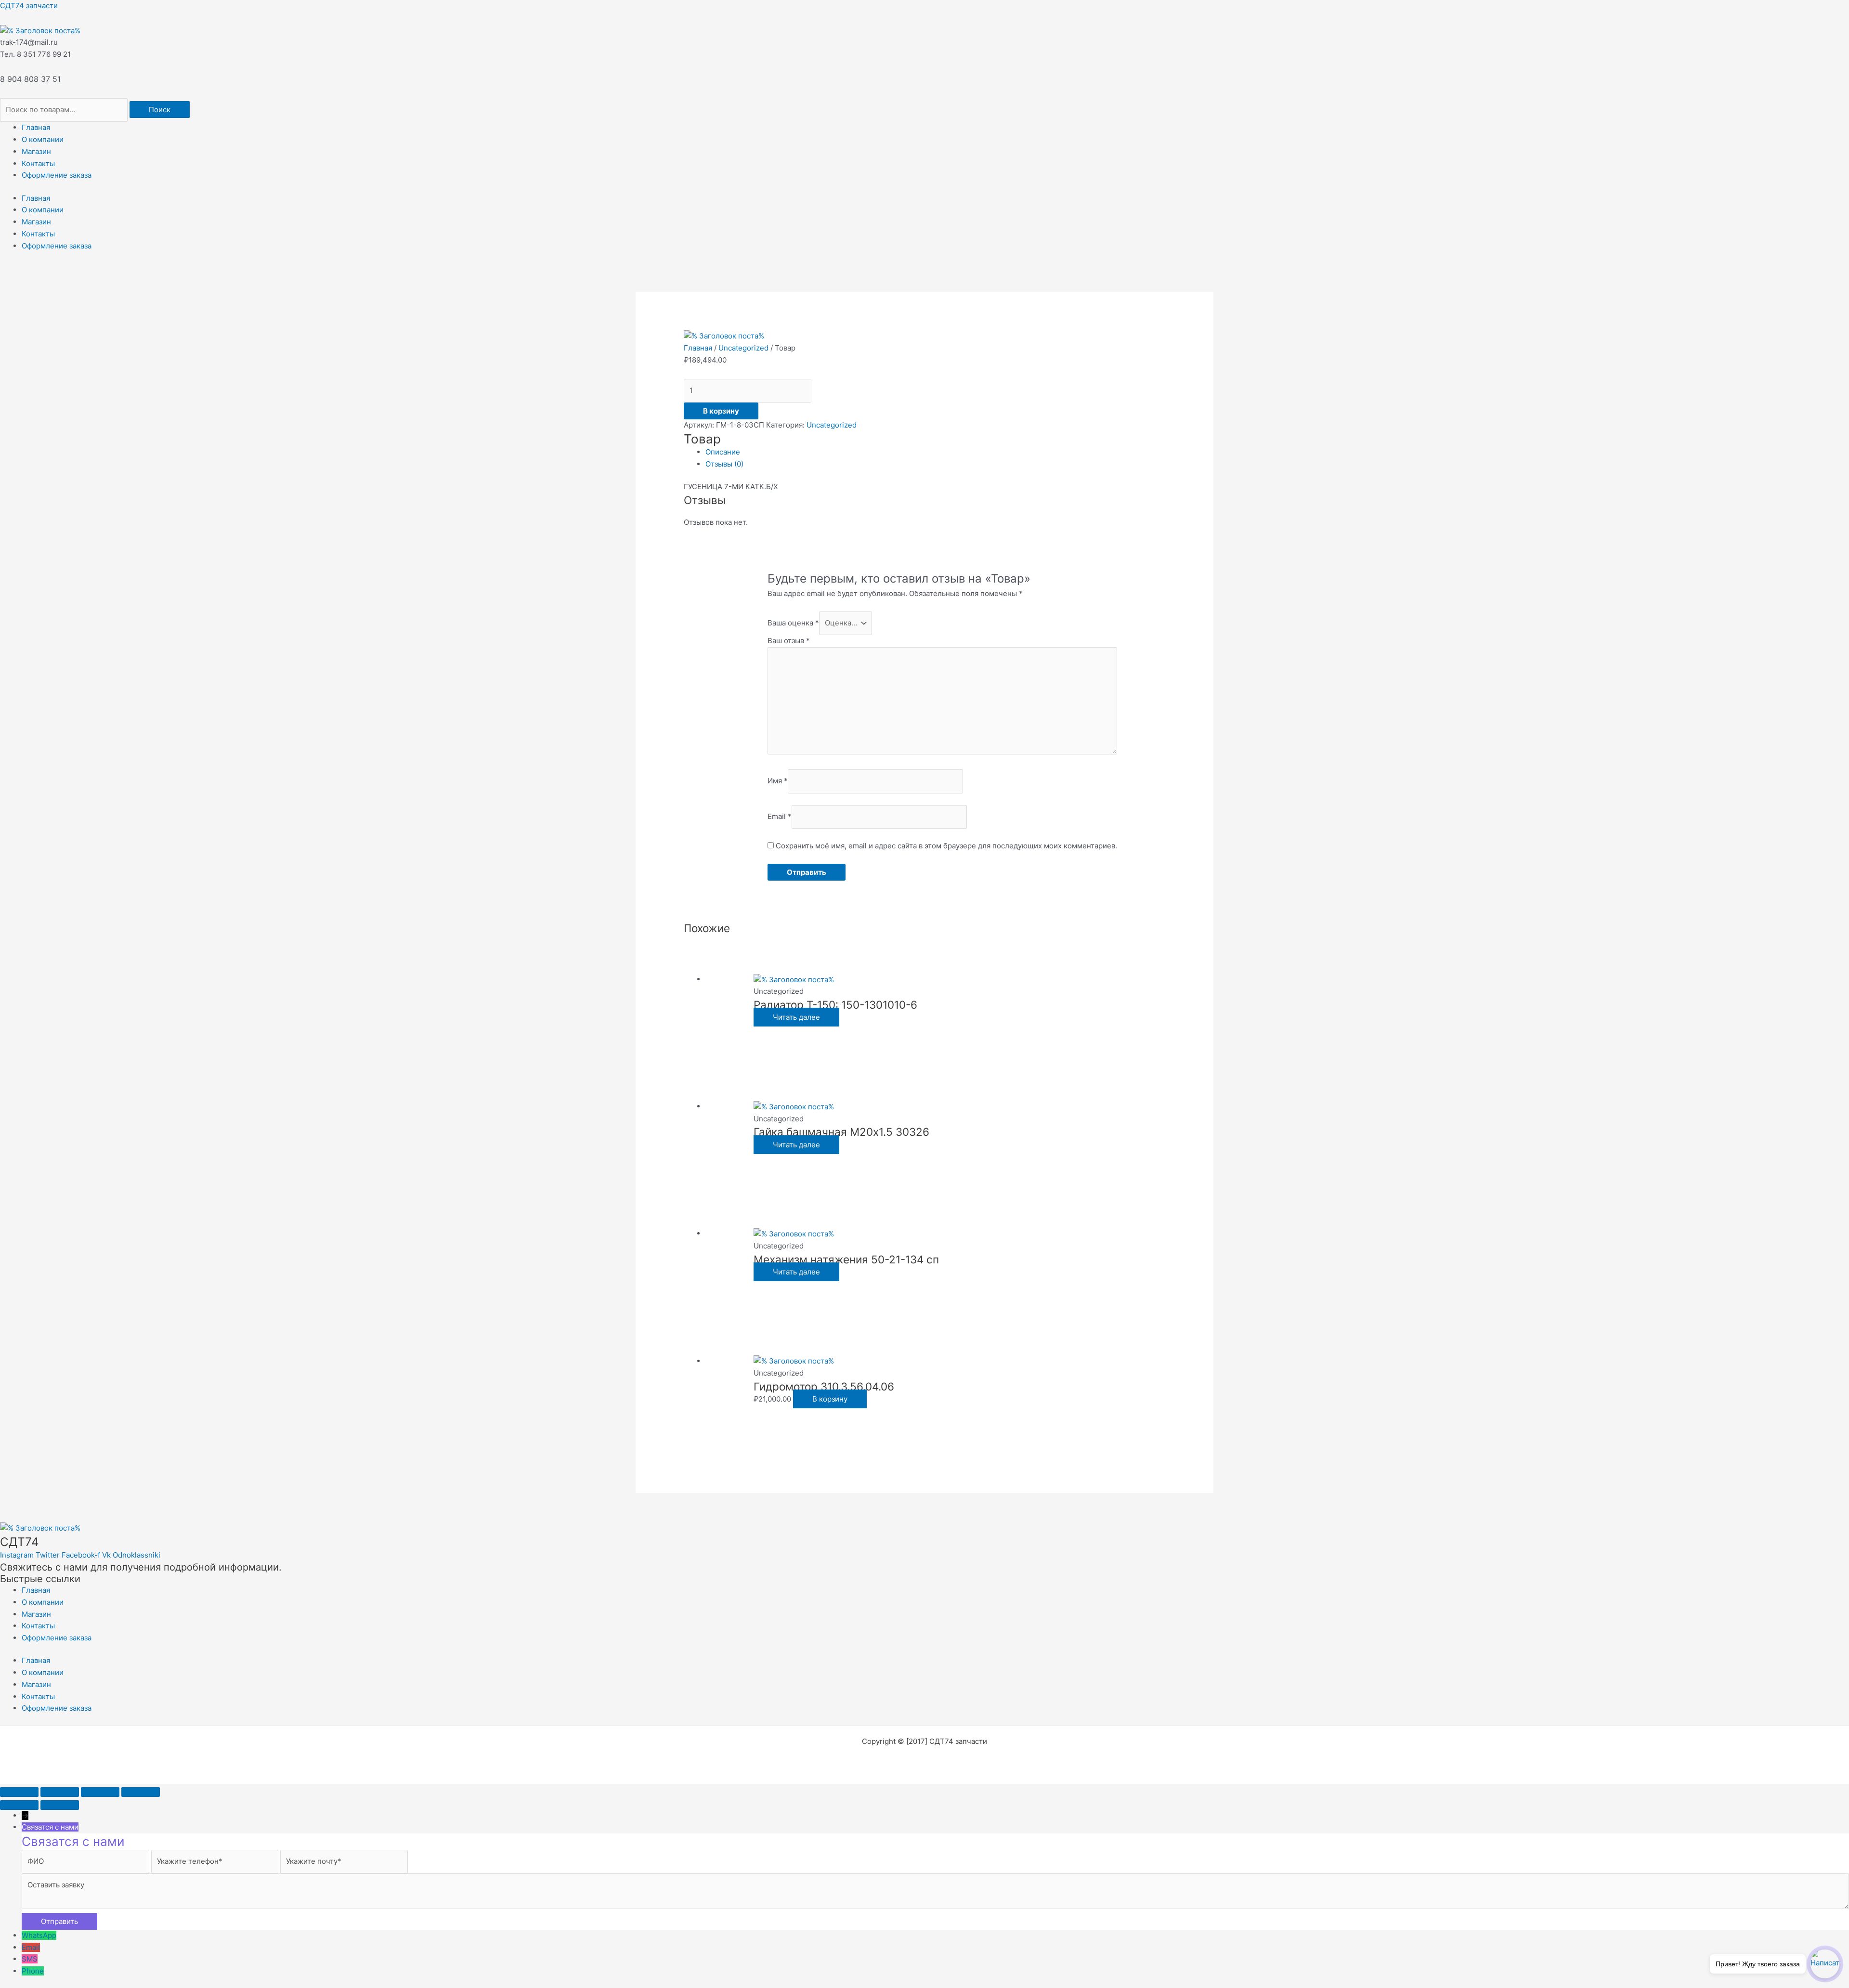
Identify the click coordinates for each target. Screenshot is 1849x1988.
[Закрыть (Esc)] (141, 1792)
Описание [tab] (723, 452)
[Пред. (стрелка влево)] (19, 1805)
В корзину (721, 411)
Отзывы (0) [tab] (724, 464)
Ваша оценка (793, 623)
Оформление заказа (57, 175)
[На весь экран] (60, 1792)
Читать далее (796, 1017)
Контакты (38, 163)
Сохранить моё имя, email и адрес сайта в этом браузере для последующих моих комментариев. (946, 846)
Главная (36, 127)
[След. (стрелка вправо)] (60, 1805)
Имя (778, 781)
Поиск (160, 110)
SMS (30, 1959)
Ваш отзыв (789, 641)
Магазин (36, 151)
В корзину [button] (830, 1399)
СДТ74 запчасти (29, 6)
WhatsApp (39, 1935)
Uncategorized (743, 348)
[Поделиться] (100, 1792)
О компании (43, 139)
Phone (33, 1971)
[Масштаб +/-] (19, 1792)
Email (780, 816)
